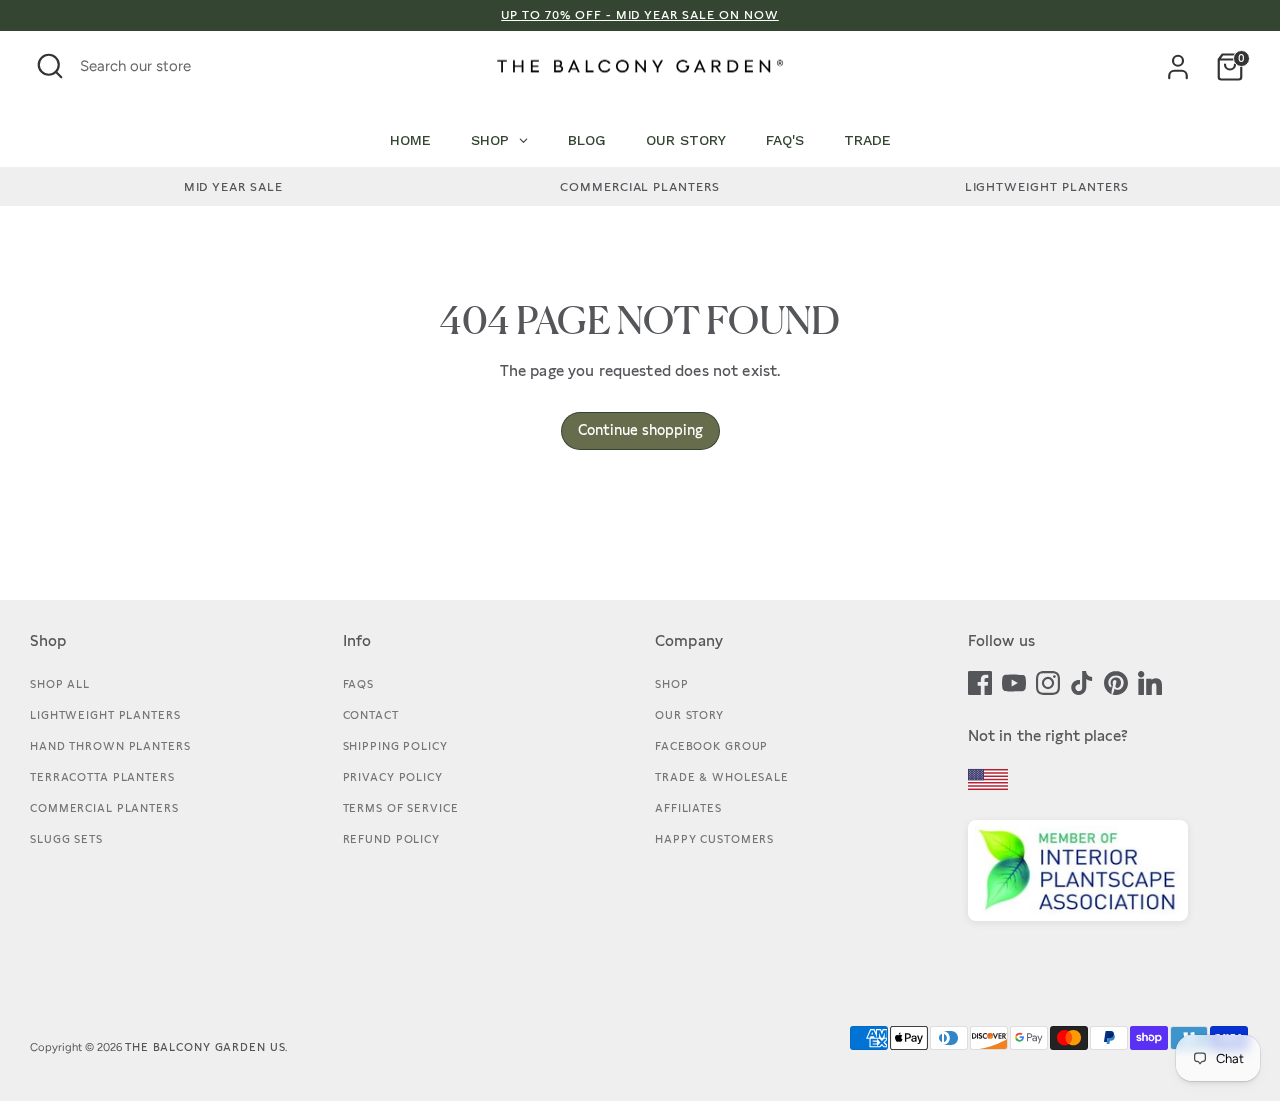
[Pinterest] (1116, 681)
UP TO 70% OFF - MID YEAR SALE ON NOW (640, 15)
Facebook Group (711, 746)
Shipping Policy (395, 746)
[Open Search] (50, 66)
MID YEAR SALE (233, 187)
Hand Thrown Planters (110, 746)
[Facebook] (980, 681)
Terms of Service (401, 808)
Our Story (689, 715)
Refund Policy (391, 839)
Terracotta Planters (102, 777)
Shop (672, 684)
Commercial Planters (104, 808)
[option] (233, 187)
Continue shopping (640, 430)
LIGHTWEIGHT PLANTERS (1047, 187)
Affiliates (688, 808)
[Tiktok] (1082, 681)
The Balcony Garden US (205, 1047)
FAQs (359, 684)
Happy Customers (714, 839)
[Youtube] (1014, 681)
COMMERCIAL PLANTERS (640, 187)
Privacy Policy (393, 777)
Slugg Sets (66, 839)
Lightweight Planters (105, 715)
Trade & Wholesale (722, 777)
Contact (371, 715)
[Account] (1178, 67)
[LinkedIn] (1150, 681)
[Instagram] (1048, 681)
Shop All (60, 684)
